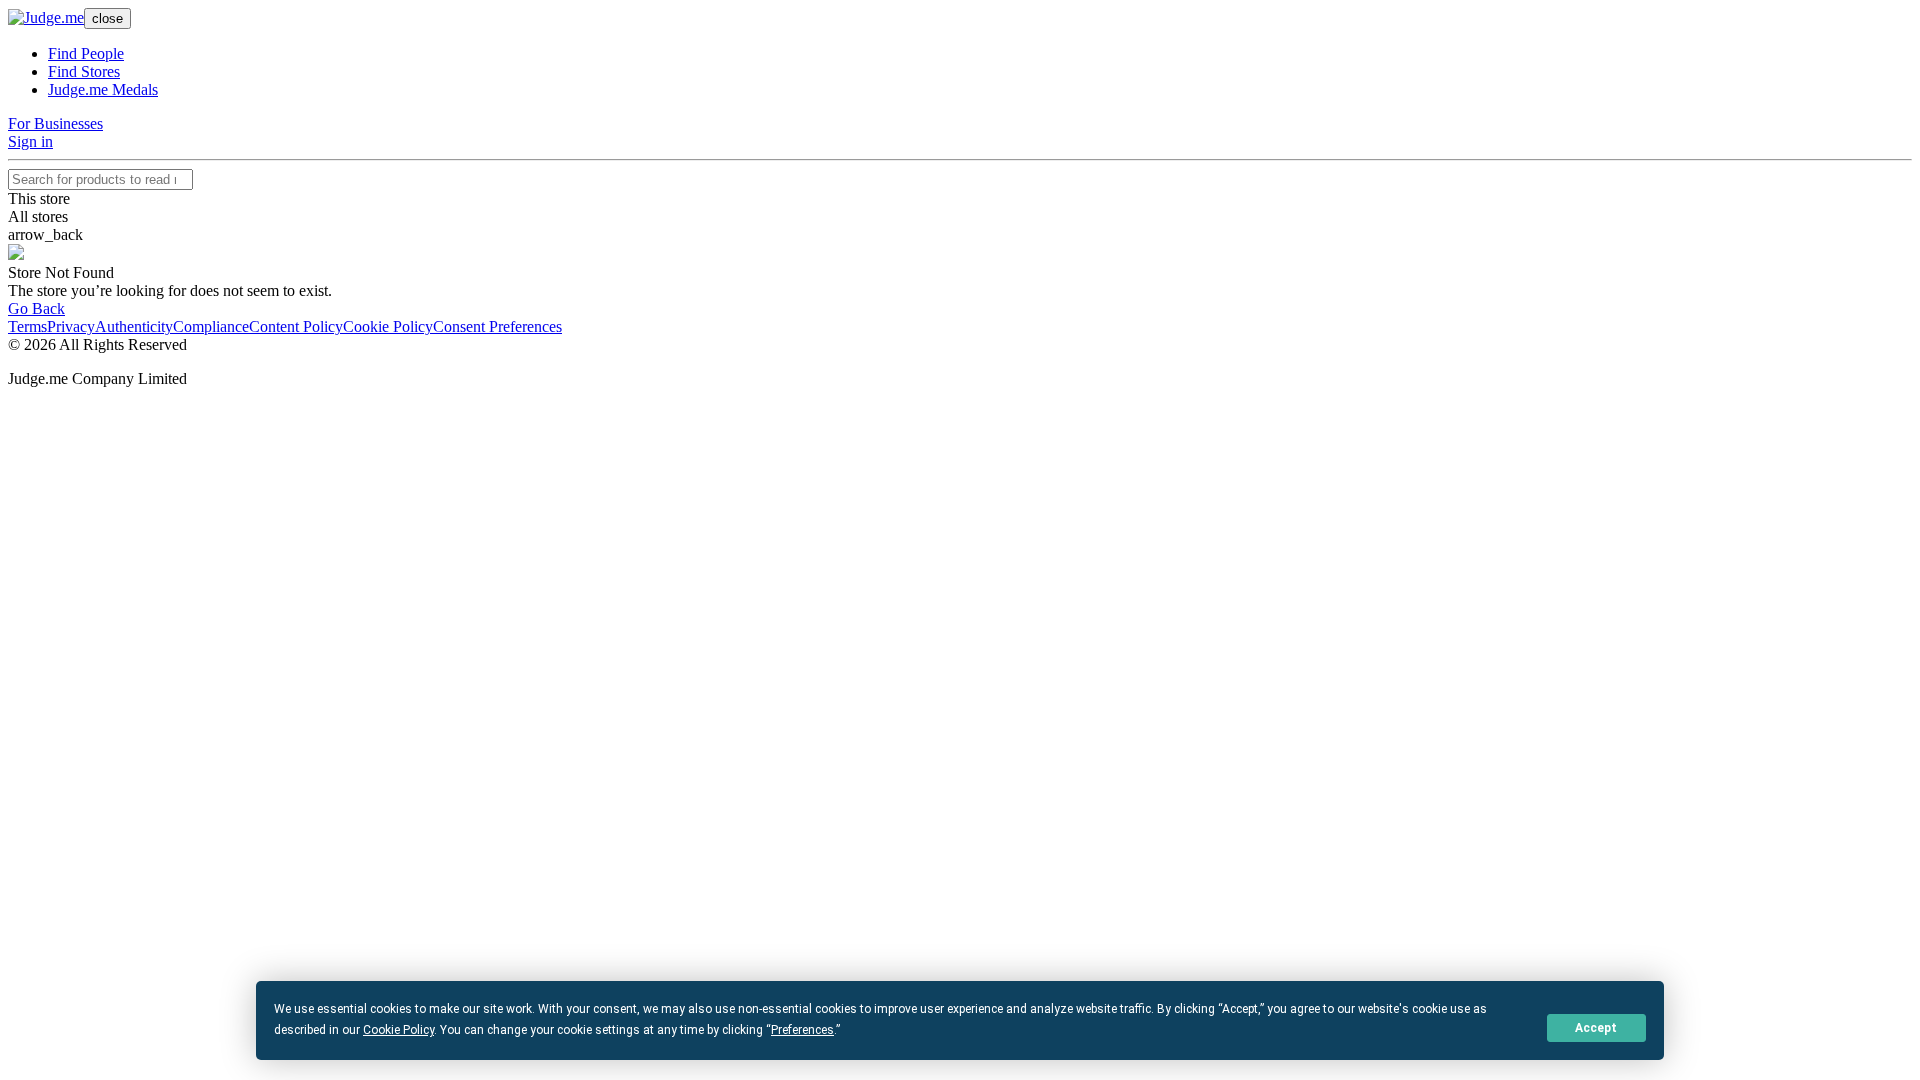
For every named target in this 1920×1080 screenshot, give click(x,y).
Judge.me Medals (103, 89)
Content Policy (296, 326)
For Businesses (55, 123)
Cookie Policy (388, 326)
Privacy (71, 326)
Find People (86, 53)
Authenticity (134, 326)
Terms (27, 326)
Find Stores (84, 71)
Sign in (30, 141)
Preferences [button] (802, 1030)
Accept (1596, 1028)
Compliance (211, 326)
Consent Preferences (497, 326)
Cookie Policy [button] (398, 1030)
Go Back (36, 308)
